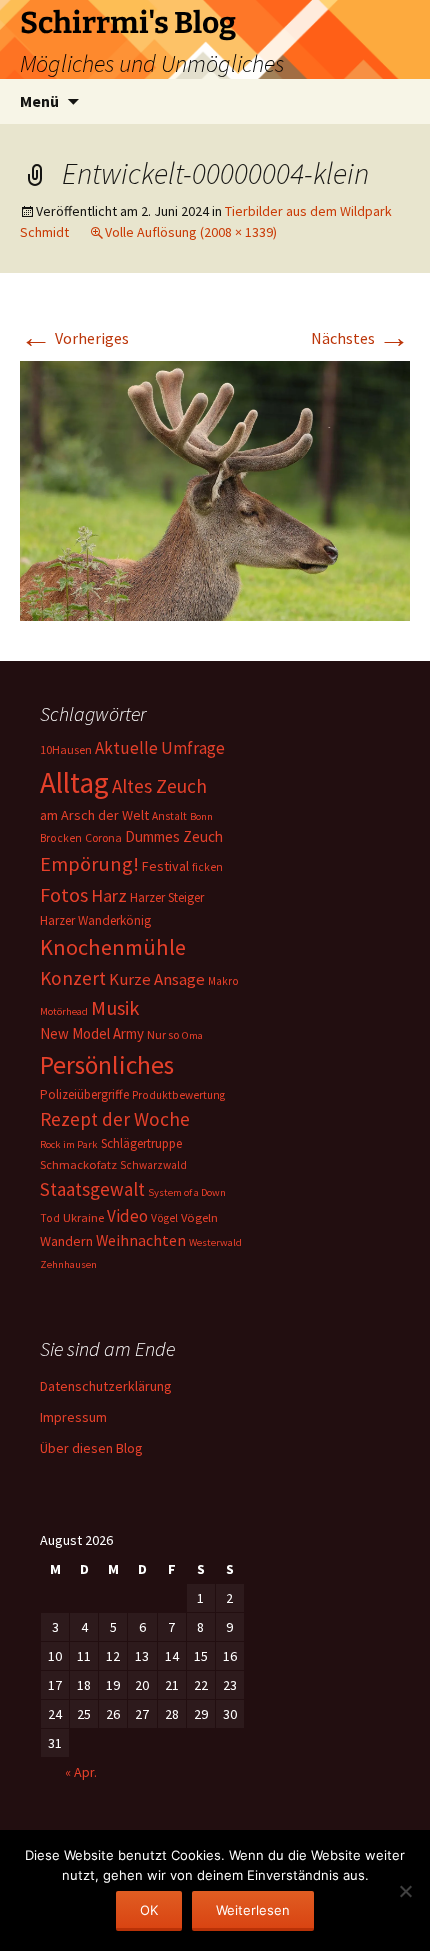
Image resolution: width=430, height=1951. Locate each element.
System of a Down (187, 1192)
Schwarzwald (153, 1165)
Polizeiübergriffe (84, 1094)
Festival (165, 866)
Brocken (61, 838)
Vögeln (199, 1217)
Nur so (163, 1034)
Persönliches (107, 1065)
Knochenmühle (113, 947)
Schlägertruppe (141, 1143)
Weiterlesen (253, 1910)
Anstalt (169, 816)
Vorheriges (74, 338)
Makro (223, 981)
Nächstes (360, 338)
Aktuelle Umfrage (160, 748)
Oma (192, 1035)
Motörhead (64, 1011)
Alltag (74, 782)
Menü (39, 101)
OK (149, 1910)
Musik (115, 1008)
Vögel (164, 1218)
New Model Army (92, 1033)
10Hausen (66, 749)
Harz (109, 895)
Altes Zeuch (159, 786)
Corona (103, 837)
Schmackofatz (78, 1164)
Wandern (66, 1241)
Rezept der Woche (115, 1119)
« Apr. (81, 1772)
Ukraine (83, 1217)
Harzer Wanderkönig (95, 920)
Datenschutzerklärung (106, 1386)
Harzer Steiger (167, 897)
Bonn (201, 816)
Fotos (64, 895)
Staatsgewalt (92, 1189)
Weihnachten (141, 1240)
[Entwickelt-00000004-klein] (215, 489)
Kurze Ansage (157, 979)
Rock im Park (69, 1144)
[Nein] (405, 1891)
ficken (207, 867)
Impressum (73, 1417)
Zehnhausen (68, 1264)
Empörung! (89, 864)
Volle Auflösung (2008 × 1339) (191, 232)
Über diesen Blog (91, 1448)
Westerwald (215, 1242)
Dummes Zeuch (174, 836)
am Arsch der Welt (94, 815)
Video (127, 1216)
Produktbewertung (178, 1095)
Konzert (73, 978)
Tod (50, 1218)
